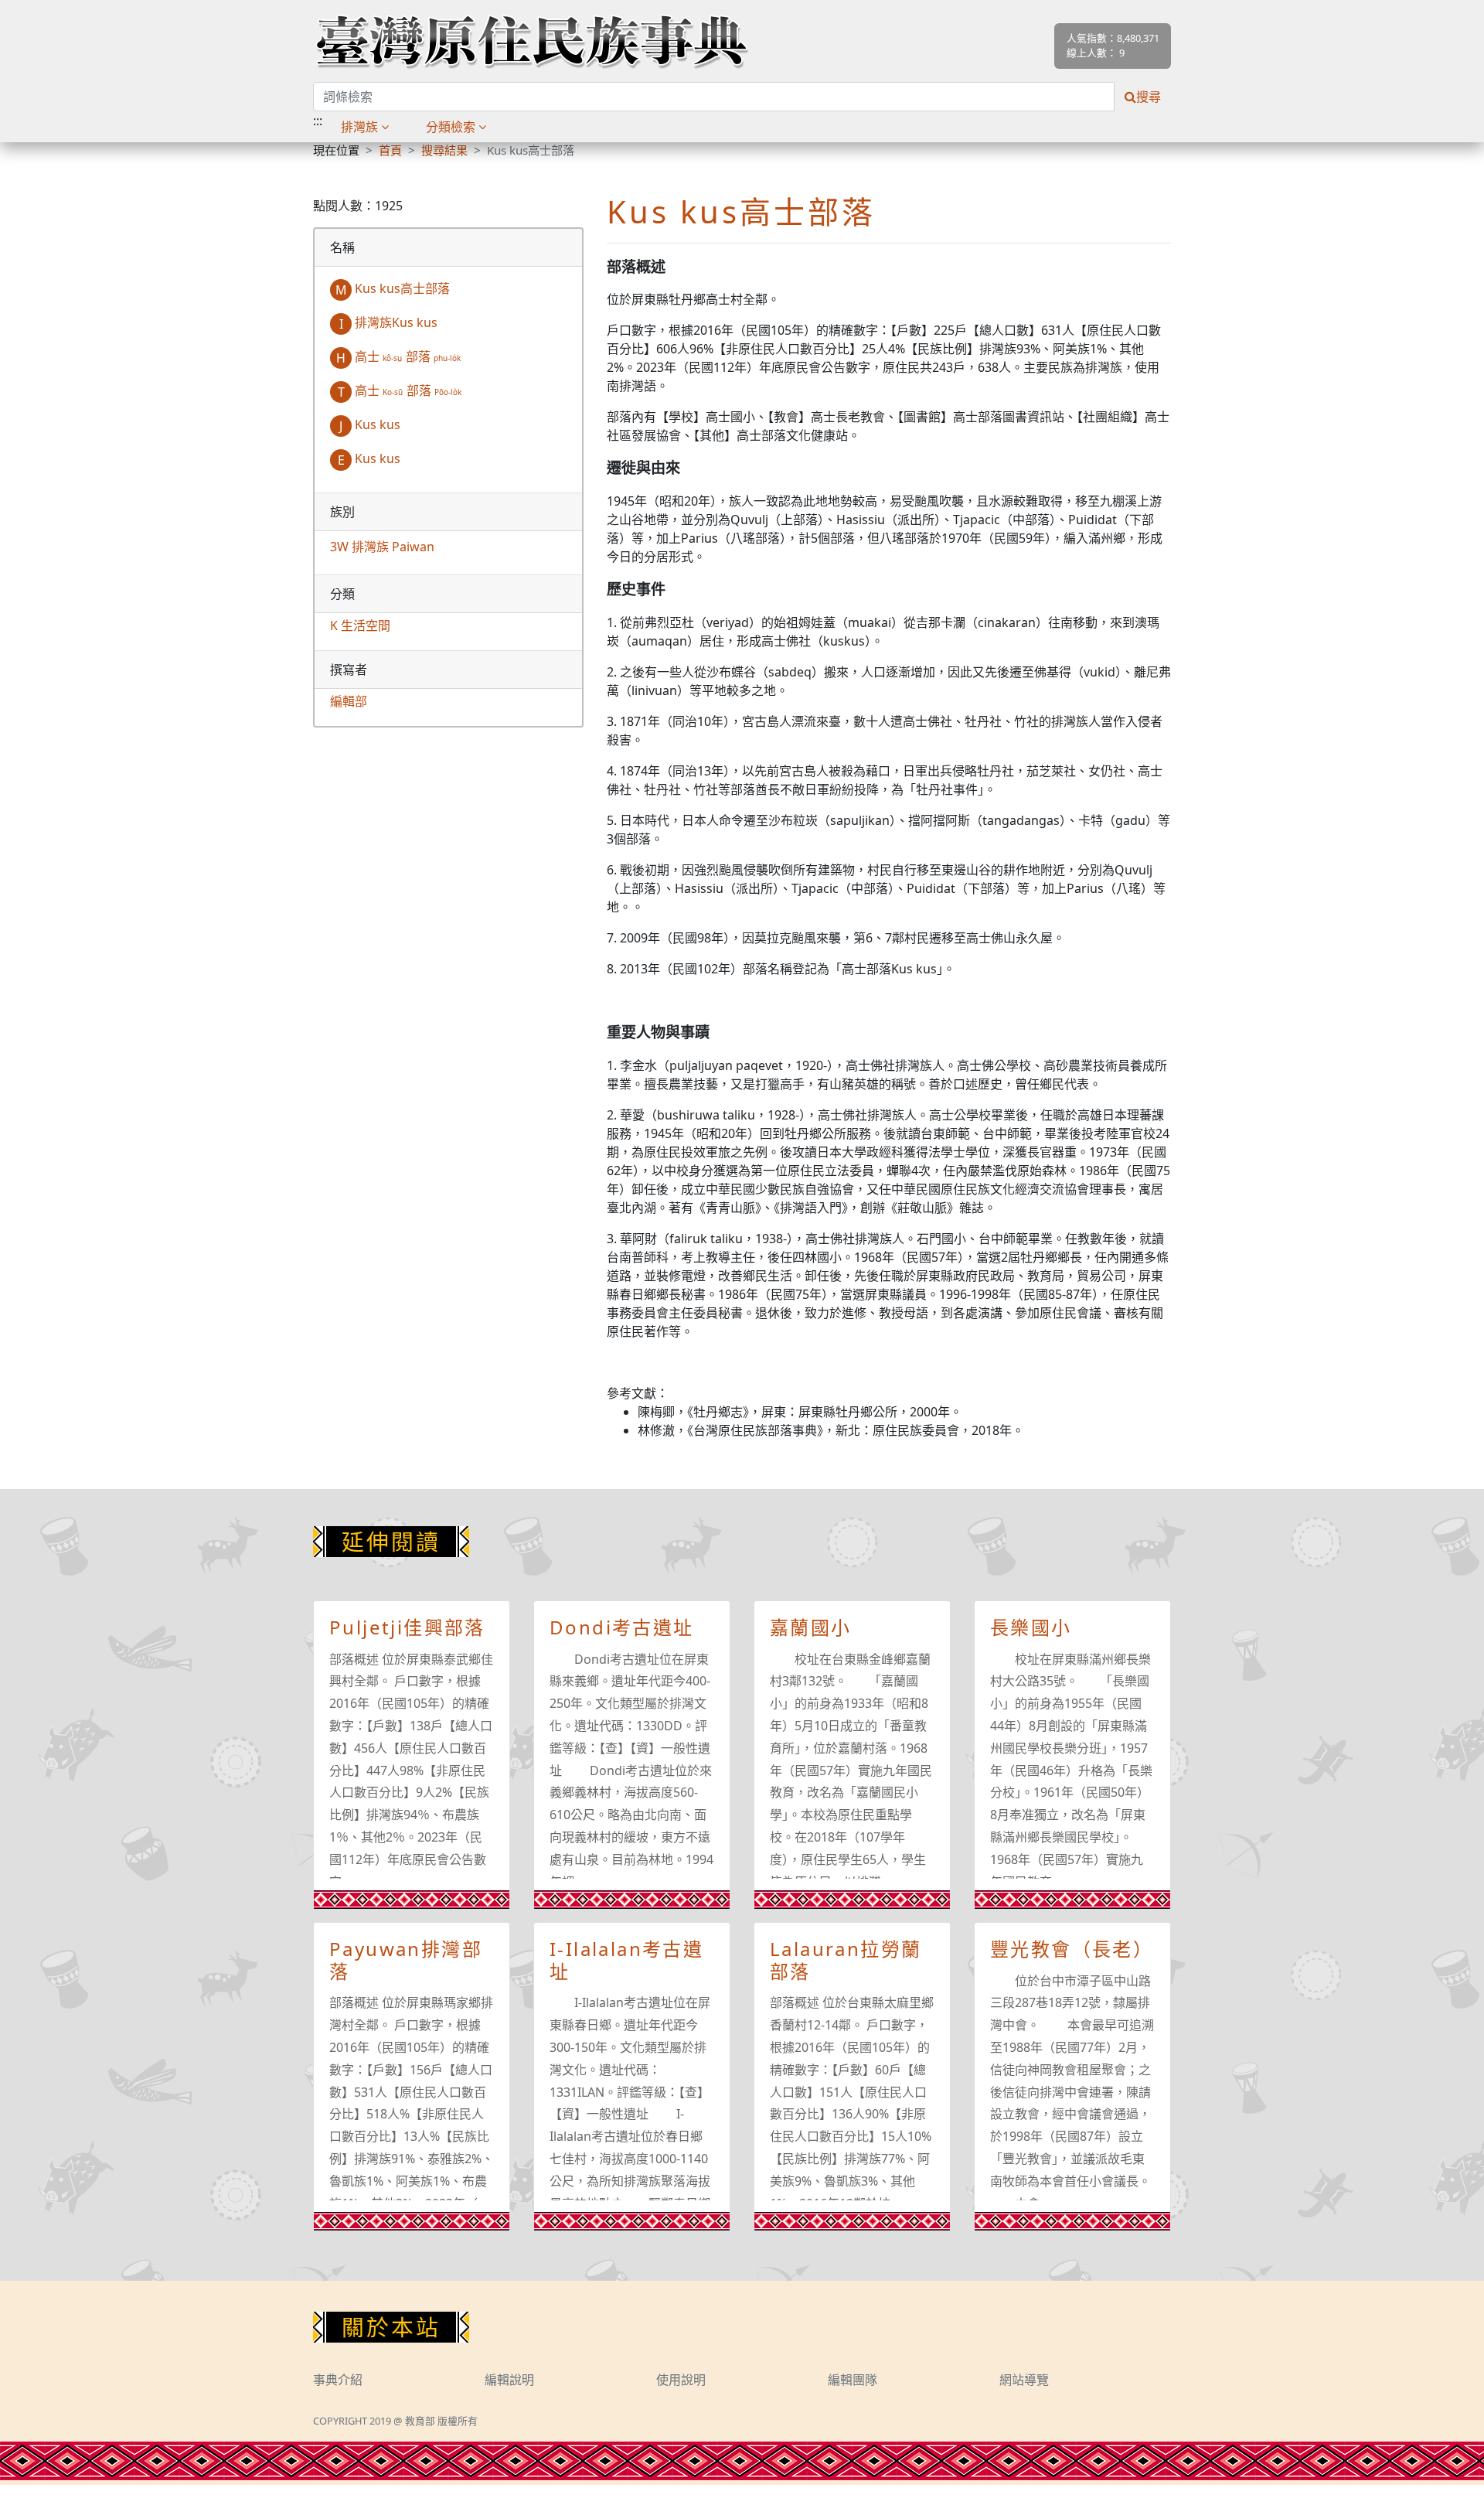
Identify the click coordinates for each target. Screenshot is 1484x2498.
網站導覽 (1024, 2380)
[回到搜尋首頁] (531, 41)
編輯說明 (509, 2380)
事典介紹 (338, 2380)
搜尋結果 (444, 150)
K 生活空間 (360, 625)
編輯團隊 (853, 2380)
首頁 (390, 150)
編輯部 (349, 701)
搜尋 (1149, 97)
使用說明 (681, 2380)
